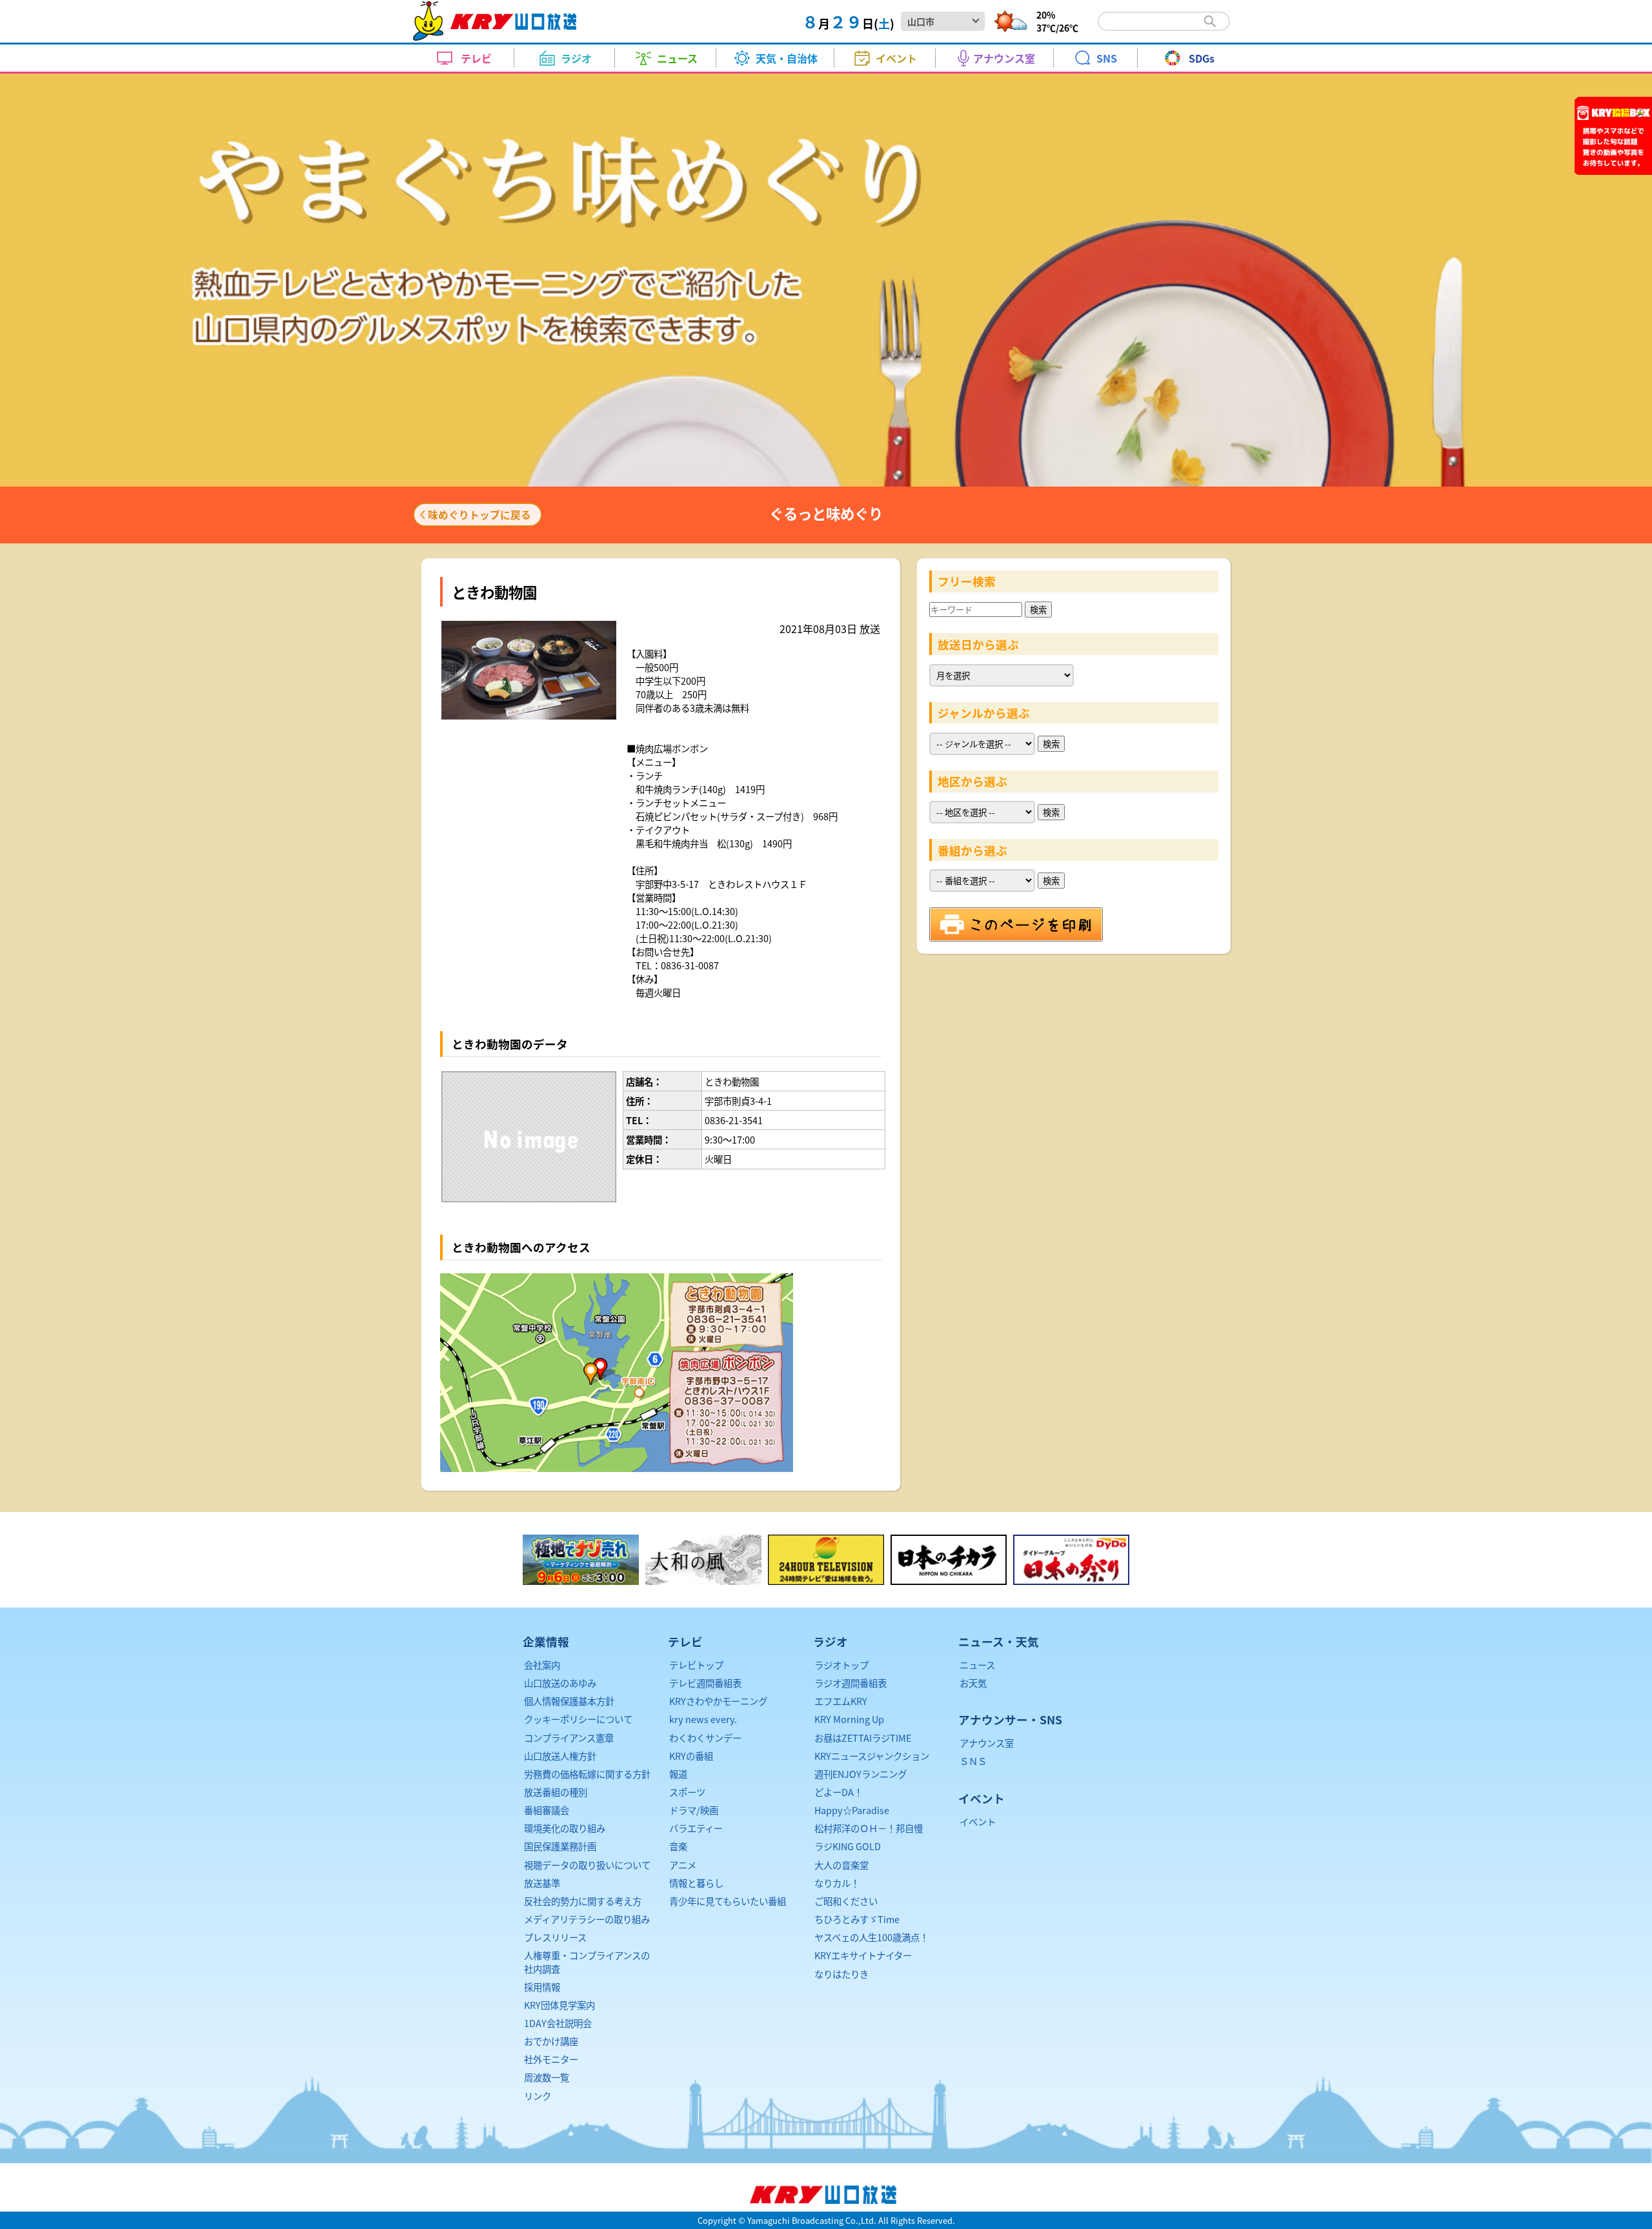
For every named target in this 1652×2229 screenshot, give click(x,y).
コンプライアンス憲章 (569, 1738)
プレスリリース (555, 1937)
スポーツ (687, 1792)
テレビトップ (696, 1665)
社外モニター (551, 2059)
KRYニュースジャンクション (872, 1756)
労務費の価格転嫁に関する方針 (587, 1774)
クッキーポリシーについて (578, 1719)
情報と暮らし (696, 1883)
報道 (678, 1774)
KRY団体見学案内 (559, 2005)
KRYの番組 (691, 1756)
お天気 (973, 1683)
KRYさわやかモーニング (718, 1701)
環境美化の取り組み (565, 1828)
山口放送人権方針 (560, 1756)
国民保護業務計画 (560, 1846)
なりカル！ (837, 1883)
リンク (538, 2096)
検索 (1038, 610)
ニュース (977, 1665)
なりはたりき (841, 1974)
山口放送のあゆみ (560, 1683)
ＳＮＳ (973, 1761)
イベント (978, 1821)
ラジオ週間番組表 (851, 1683)
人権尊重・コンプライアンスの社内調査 (587, 1962)
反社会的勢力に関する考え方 (583, 1901)
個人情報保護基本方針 (569, 1701)
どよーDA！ (839, 1792)
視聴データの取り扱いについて (587, 1865)
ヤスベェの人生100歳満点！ (871, 1937)
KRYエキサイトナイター (863, 1955)
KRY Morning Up (849, 1719)
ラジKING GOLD (848, 1846)
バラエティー (696, 1828)
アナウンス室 (987, 1743)
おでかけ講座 (551, 2041)
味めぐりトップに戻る (479, 515)
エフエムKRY (841, 1701)
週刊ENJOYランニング (861, 1774)
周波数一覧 (547, 2077)
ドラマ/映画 (694, 1810)
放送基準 (542, 1883)
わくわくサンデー (705, 1738)
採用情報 (542, 1987)
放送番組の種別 (556, 1792)
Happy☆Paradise (852, 1810)
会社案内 (542, 1665)
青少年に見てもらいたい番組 (728, 1901)
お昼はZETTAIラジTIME (863, 1738)
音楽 (678, 1846)
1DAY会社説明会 (558, 2023)
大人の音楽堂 (841, 1865)
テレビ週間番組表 (705, 1683)
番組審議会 (547, 1810)
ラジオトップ (841, 1665)
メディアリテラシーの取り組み (587, 1919)
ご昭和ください (846, 1901)
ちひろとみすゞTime (857, 1919)
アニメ (683, 1865)
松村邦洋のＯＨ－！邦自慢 (869, 1828)
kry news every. (703, 1719)
